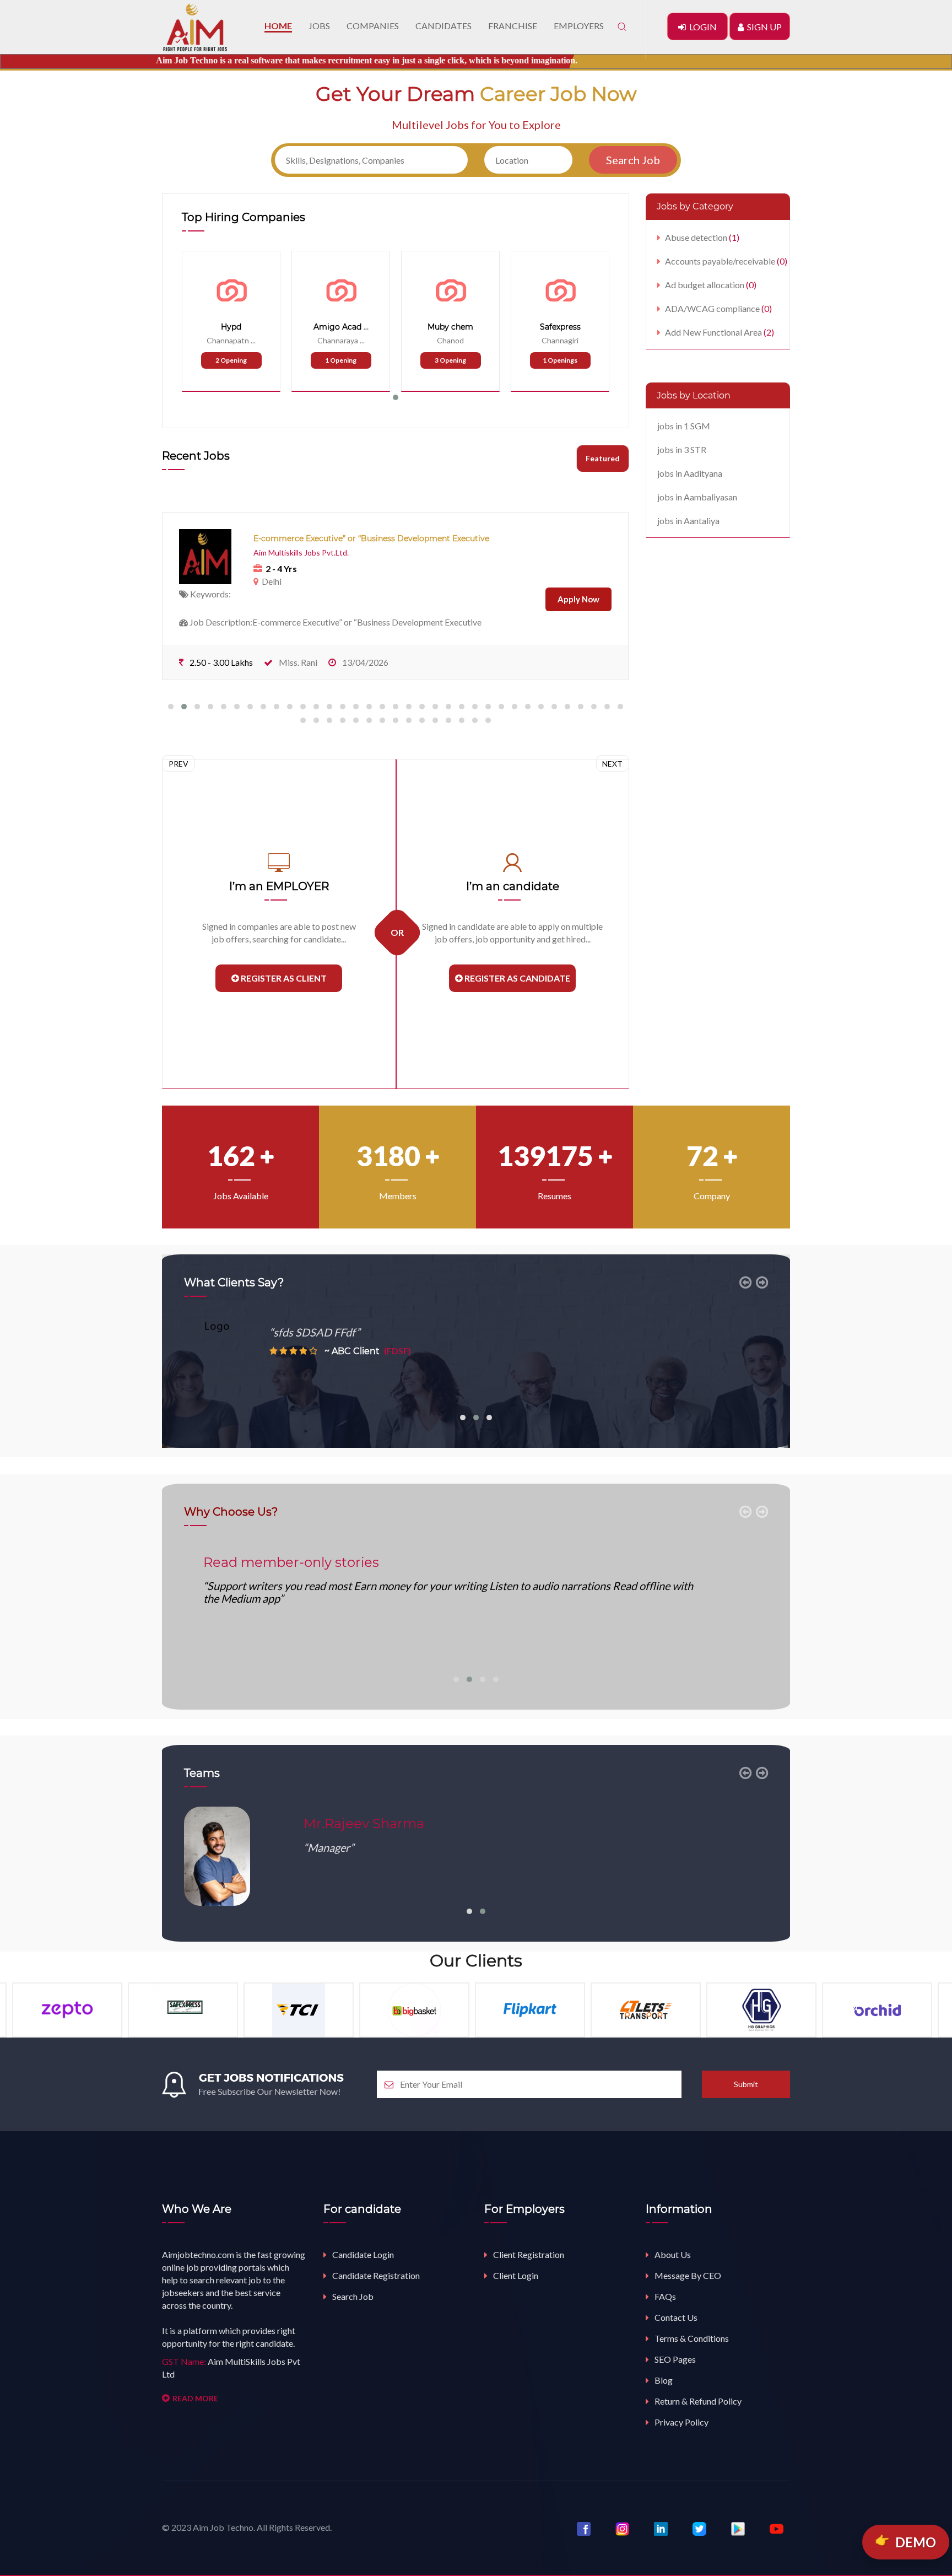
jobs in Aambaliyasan (697, 497)
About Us (673, 2254)
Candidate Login (363, 2254)
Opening (231, 360)
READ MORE (195, 2398)
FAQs (665, 2296)
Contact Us (676, 2317)
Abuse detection (702, 237)
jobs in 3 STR (682, 449)
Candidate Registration (376, 2275)
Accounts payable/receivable (726, 261)
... (253, 340)
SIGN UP (763, 27)
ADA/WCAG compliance (718, 308)
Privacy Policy (681, 2422)
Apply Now (578, 599)
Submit (746, 2084)
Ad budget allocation (711, 285)
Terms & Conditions (692, 2338)
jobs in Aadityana (690, 473)
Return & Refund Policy (698, 2401)
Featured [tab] (603, 458)
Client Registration (529, 2254)
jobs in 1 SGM (684, 426)
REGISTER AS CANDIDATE (516, 978)
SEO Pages (675, 2359)
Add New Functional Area (720, 332)
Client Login (516, 2275)
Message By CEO (688, 2275)
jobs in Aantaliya (688, 521)
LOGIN (701, 27)
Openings (560, 360)
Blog (664, 2380)
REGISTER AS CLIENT (283, 978)
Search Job (353, 2296)
